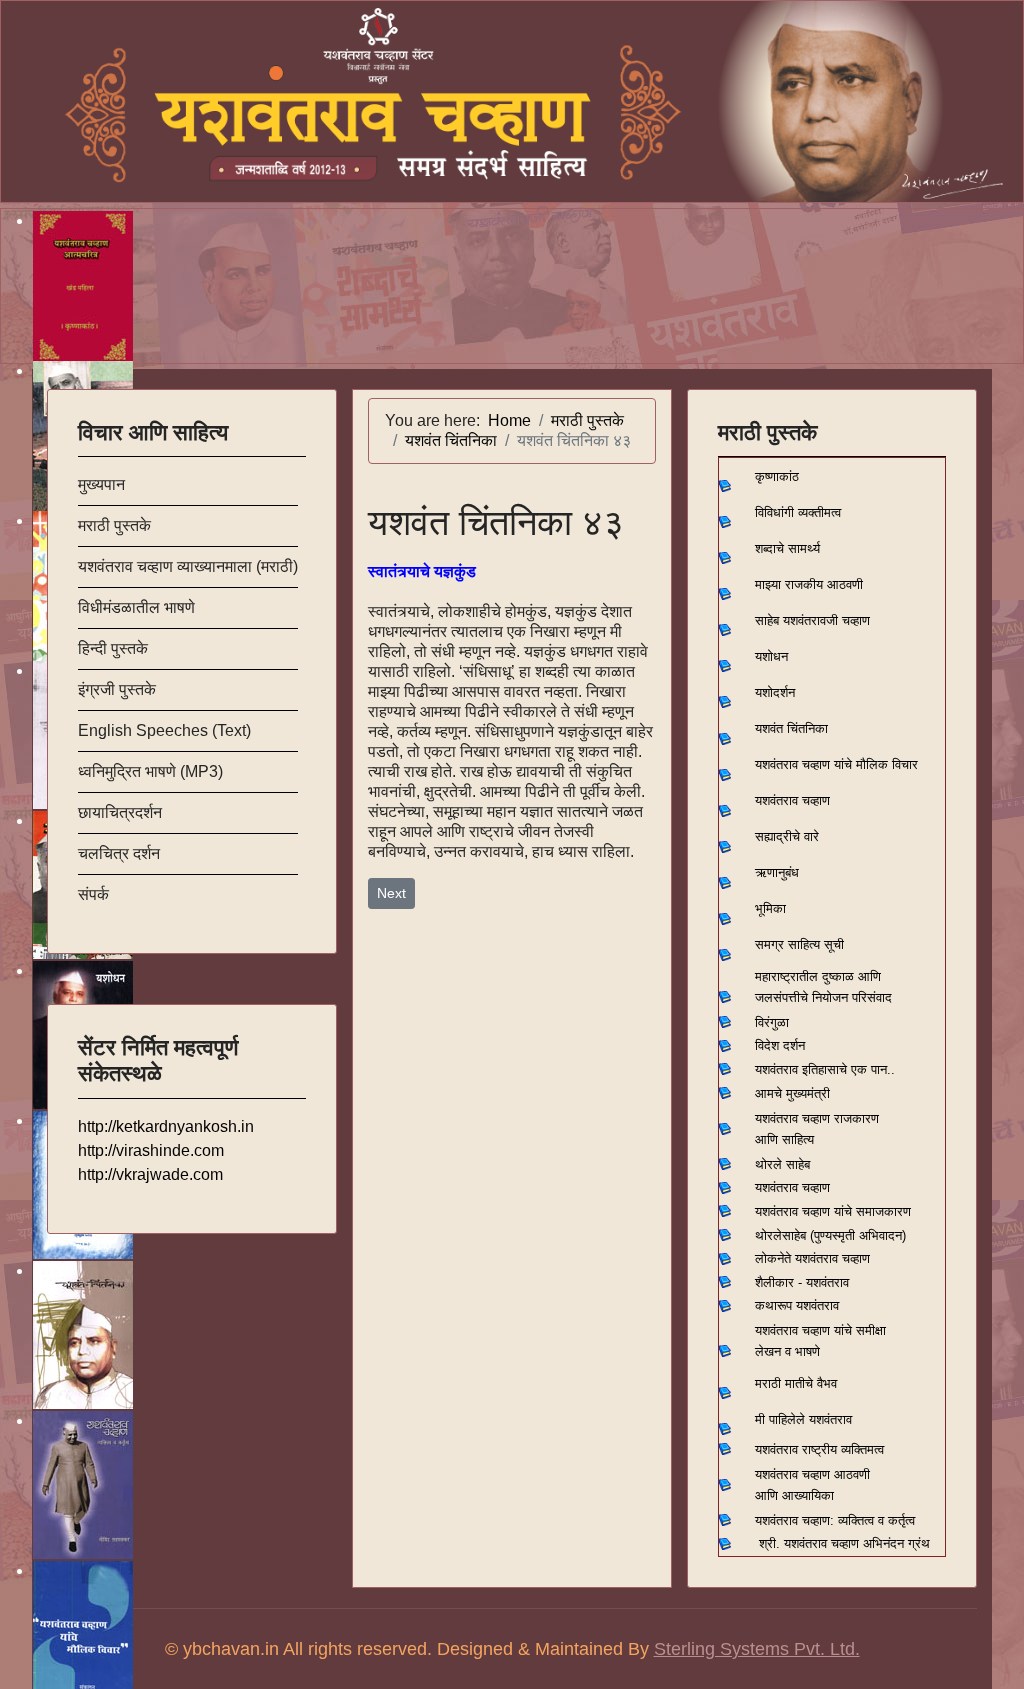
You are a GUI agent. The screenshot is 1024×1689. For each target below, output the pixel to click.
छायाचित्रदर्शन (120, 812)
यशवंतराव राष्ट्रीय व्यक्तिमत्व (819, 1449)
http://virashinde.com (151, 1150)
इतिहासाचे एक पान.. (848, 1069)
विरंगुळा (772, 1022)
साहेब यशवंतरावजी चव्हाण (812, 620)
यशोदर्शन (775, 692)
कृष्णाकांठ (777, 476)
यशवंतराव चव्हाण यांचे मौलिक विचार (836, 764)
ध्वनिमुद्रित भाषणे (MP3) (150, 771)
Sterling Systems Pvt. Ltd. (757, 1649)
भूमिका (770, 908)
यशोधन (771, 656)
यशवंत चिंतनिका (791, 728)
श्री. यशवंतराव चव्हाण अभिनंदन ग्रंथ (844, 1543)
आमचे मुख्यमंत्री (792, 1093)
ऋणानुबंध (777, 872)
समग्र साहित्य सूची (799, 944)
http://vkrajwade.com (150, 1174)
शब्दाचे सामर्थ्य (787, 548)
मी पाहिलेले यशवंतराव (803, 1419)
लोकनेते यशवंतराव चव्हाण (812, 1258)
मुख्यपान (101, 484)
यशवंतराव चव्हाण (792, 800)
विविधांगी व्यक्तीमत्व (798, 512)
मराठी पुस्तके (114, 525)
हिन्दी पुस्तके (113, 648)
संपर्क (93, 894)
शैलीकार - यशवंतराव (802, 1282)
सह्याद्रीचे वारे (787, 836)
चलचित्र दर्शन (119, 853)
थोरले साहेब (782, 1164)
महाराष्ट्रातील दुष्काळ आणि (818, 976)
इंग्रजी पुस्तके (117, 689)
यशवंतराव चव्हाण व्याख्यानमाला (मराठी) (188, 566)
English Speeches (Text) (164, 730)
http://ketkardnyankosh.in (166, 1126)
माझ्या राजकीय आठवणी (809, 584)
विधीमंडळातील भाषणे (136, 607)
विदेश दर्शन (780, 1045)
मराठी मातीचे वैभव (796, 1383)
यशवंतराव (776, 1069)
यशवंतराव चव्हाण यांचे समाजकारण (833, 1211)
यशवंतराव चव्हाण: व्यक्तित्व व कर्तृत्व (835, 1520)
